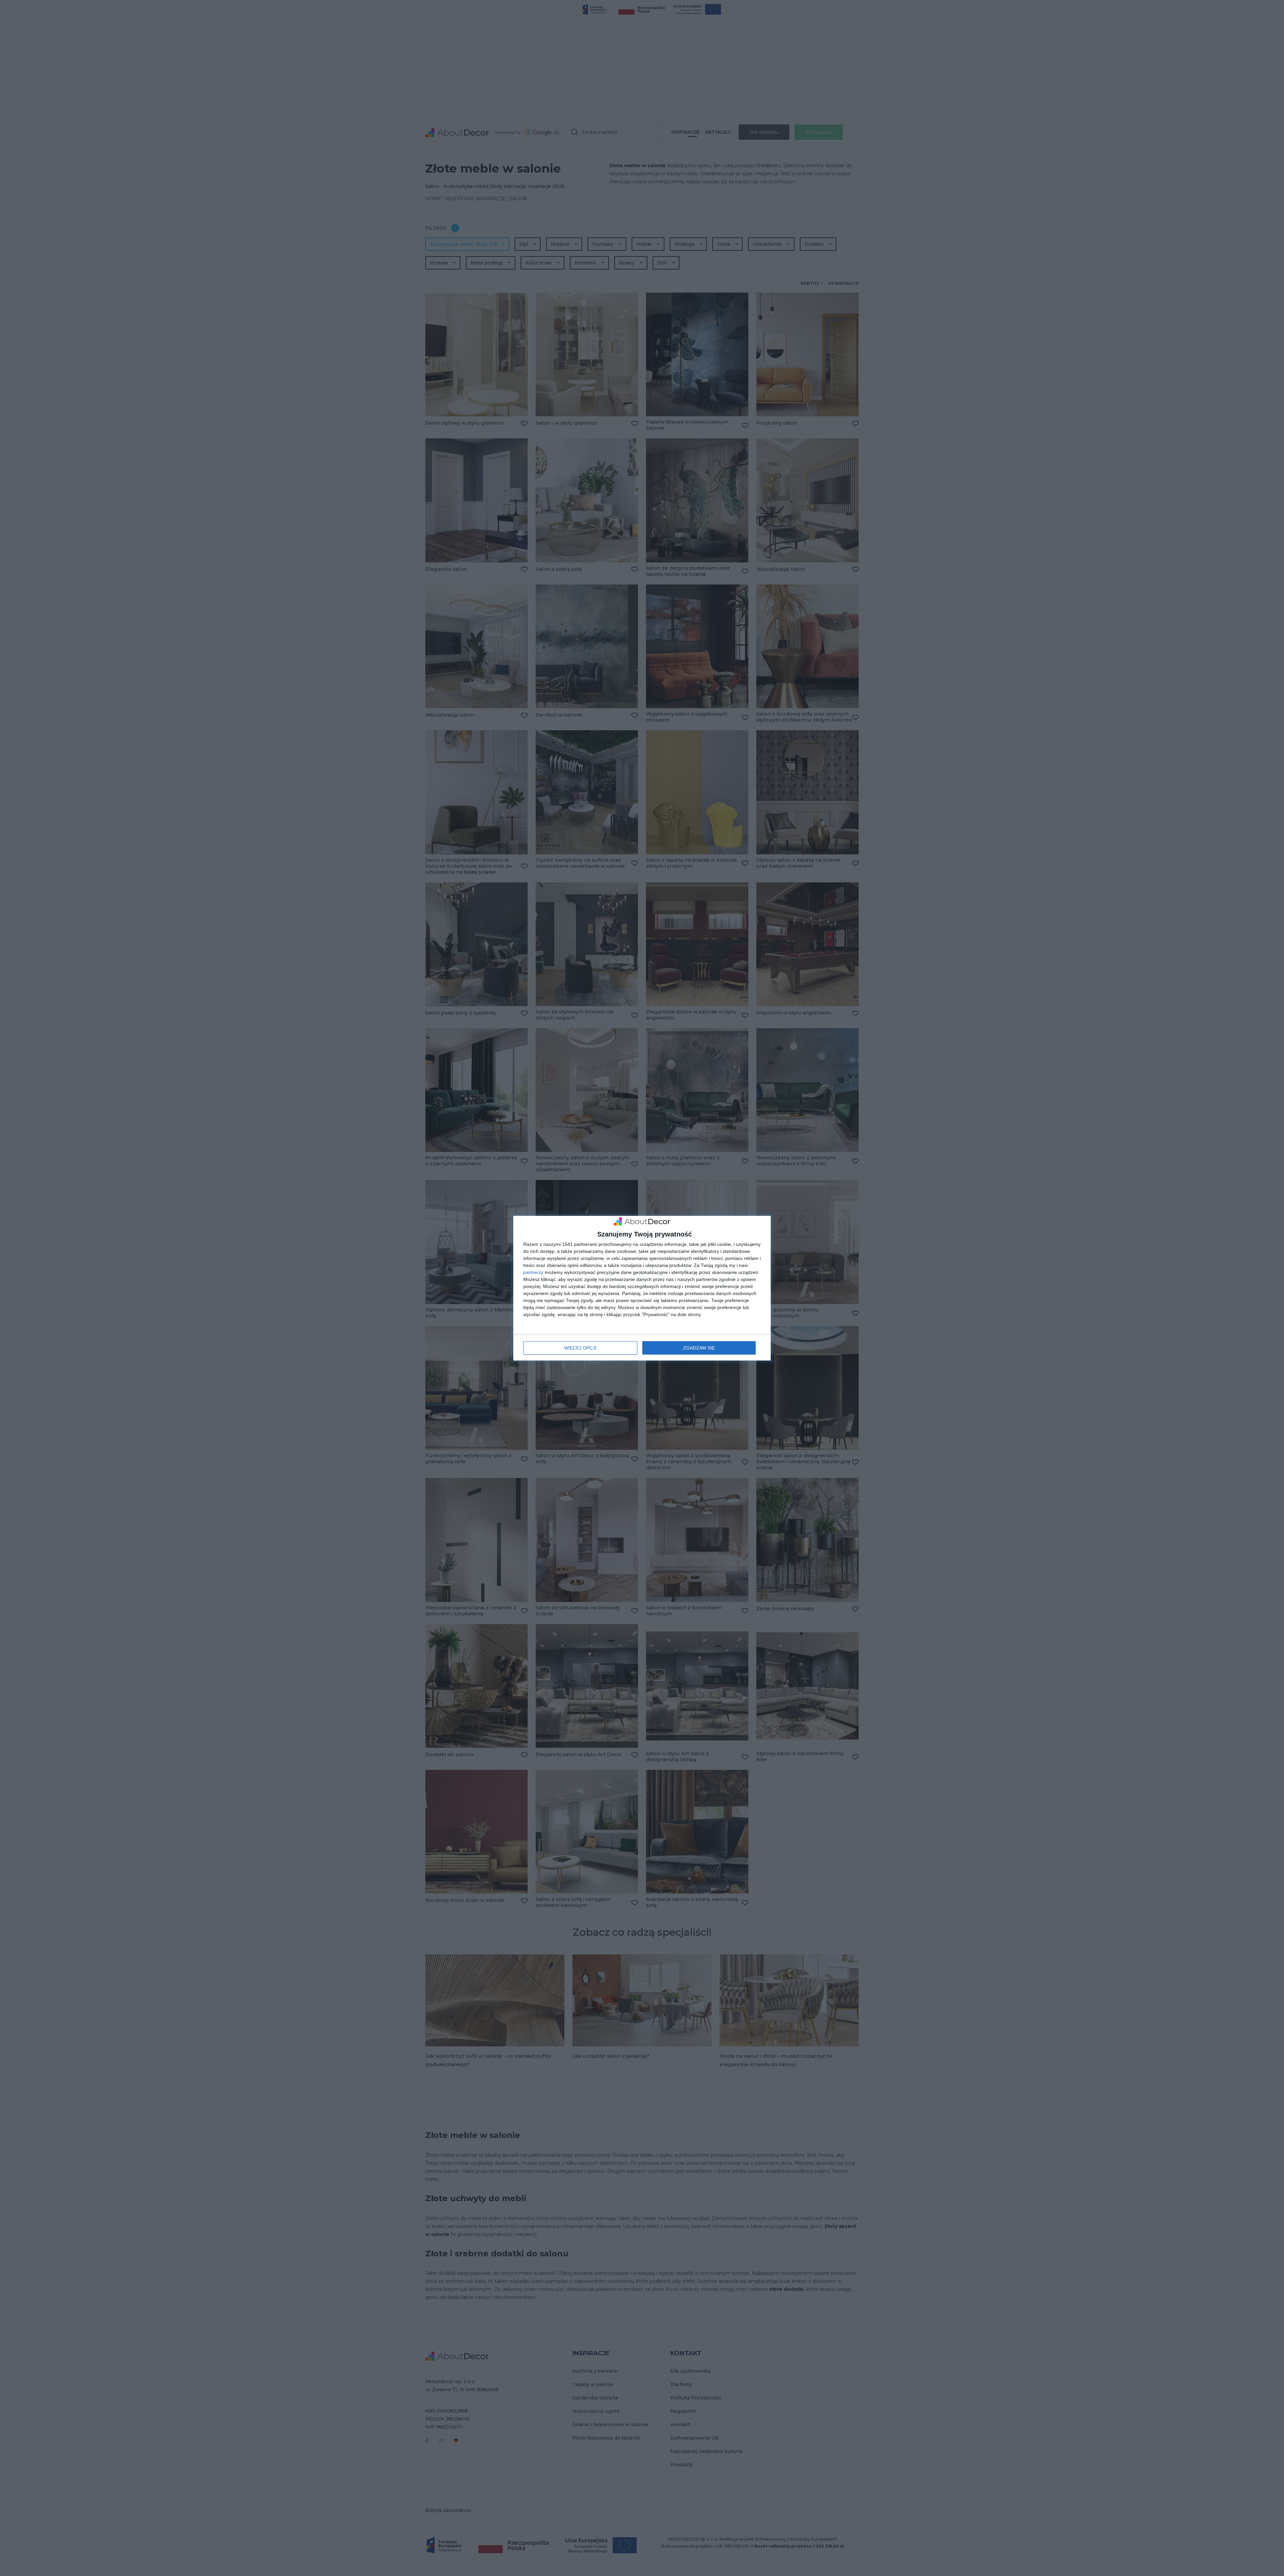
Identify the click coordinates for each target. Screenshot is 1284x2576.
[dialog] (642, 1288)
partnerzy (533, 1272)
